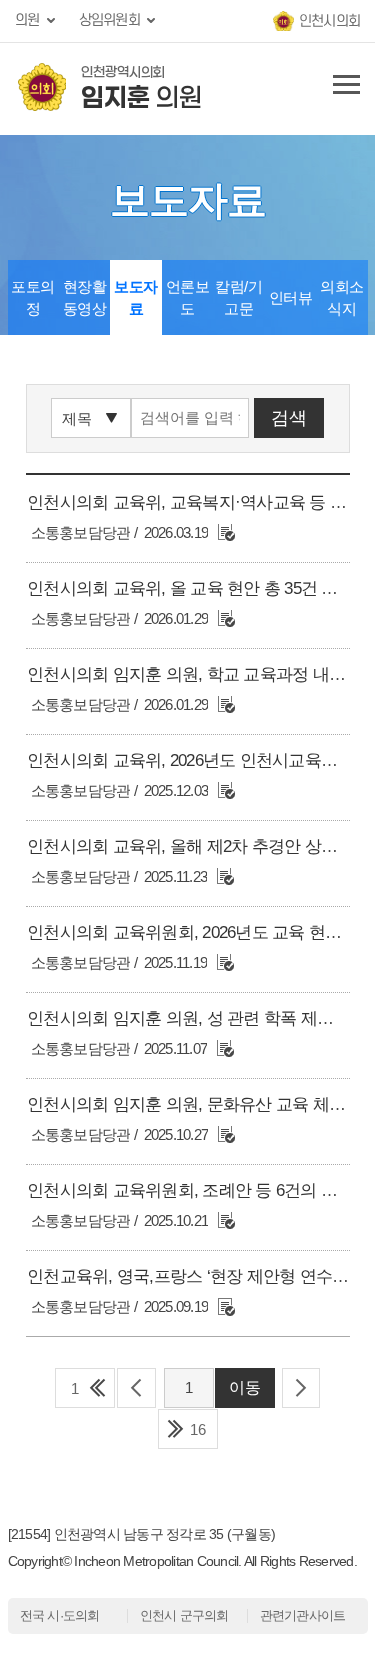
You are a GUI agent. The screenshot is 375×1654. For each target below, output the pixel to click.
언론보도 (188, 297)
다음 (301, 1388)
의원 (27, 20)
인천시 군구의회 (184, 1615)
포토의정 (33, 297)
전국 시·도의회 (60, 1615)
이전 (136, 1388)
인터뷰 (291, 297)
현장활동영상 (85, 297)
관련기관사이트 (303, 1615)
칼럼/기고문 (238, 297)
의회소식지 (342, 297)
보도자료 (136, 297)
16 (198, 1429)
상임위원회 (109, 20)
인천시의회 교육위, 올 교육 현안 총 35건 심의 (190, 588)
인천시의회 (329, 21)
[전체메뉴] (343, 89)
